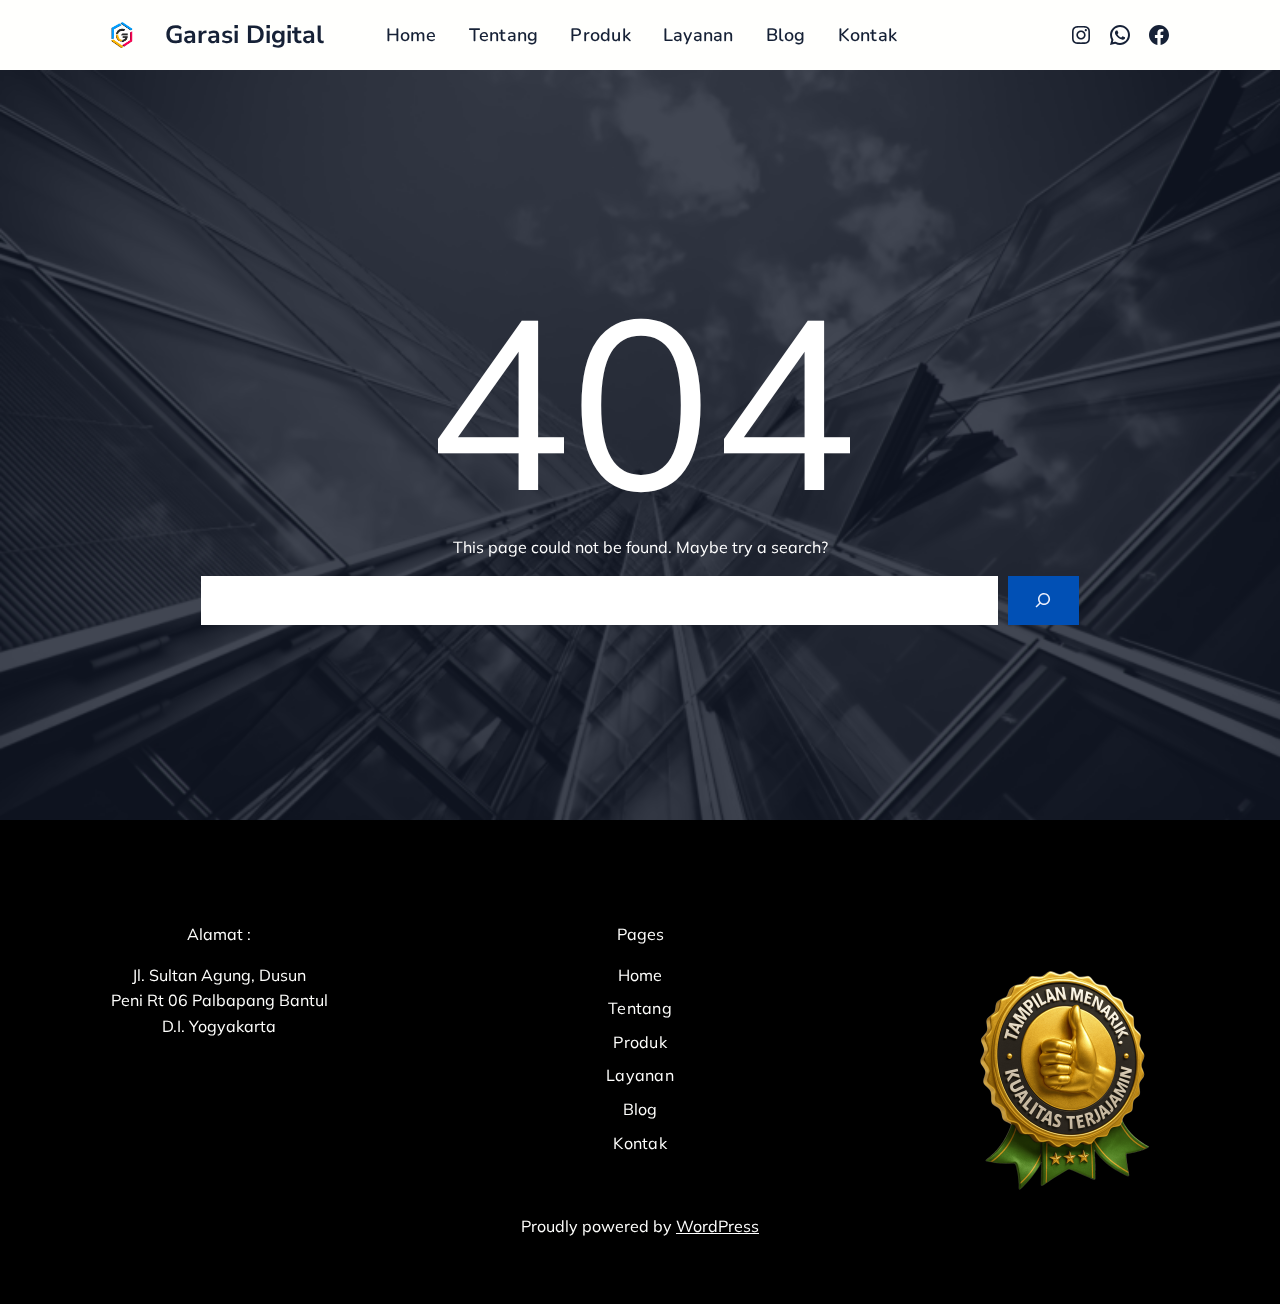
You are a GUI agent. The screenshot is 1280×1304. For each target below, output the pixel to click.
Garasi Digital (244, 35)
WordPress (717, 1226)
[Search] (1043, 600)
